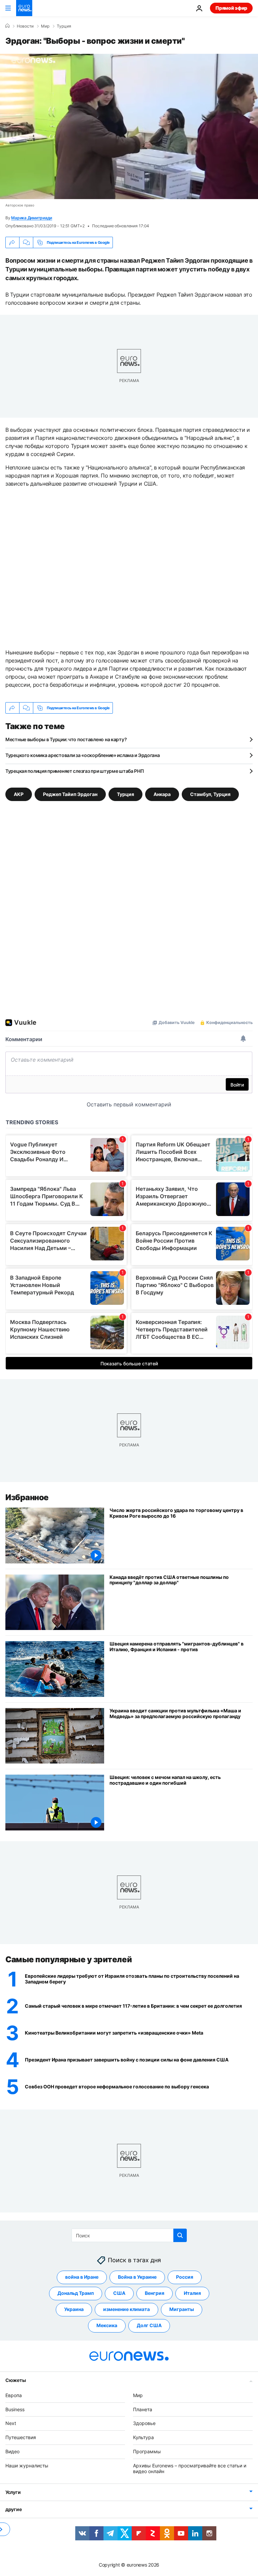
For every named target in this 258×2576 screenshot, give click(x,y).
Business (15, 2409)
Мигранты (182, 2309)
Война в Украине (137, 2277)
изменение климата (126, 2309)
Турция (64, 26)
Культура (143, 2437)
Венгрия (155, 2293)
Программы (147, 2451)
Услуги (13, 2492)
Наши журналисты (27, 2466)
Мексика (107, 2325)
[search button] (180, 2235)
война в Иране (82, 2277)
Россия (185, 2277)
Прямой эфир (231, 8)
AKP (19, 794)
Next (11, 2423)
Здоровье (144, 2423)
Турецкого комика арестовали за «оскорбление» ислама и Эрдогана (83, 755)
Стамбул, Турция (210, 794)
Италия (192, 2293)
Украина (74, 2309)
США (119, 2293)
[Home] (7, 26)
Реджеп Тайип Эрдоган (70, 794)
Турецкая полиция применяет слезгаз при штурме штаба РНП (75, 771)
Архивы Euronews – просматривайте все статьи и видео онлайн (190, 2468)
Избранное (27, 1497)
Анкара (162, 794)
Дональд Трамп (76, 2293)
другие (13, 2509)
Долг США (149, 2325)
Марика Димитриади (32, 218)
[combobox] (129, 2235)
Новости (25, 26)
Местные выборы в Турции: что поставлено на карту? (66, 739)
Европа (14, 2395)
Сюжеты (15, 2380)
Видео (12, 2451)
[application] (129, 126)
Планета (143, 2409)
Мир (45, 26)
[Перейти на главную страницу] (24, 8)
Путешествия (21, 2437)
